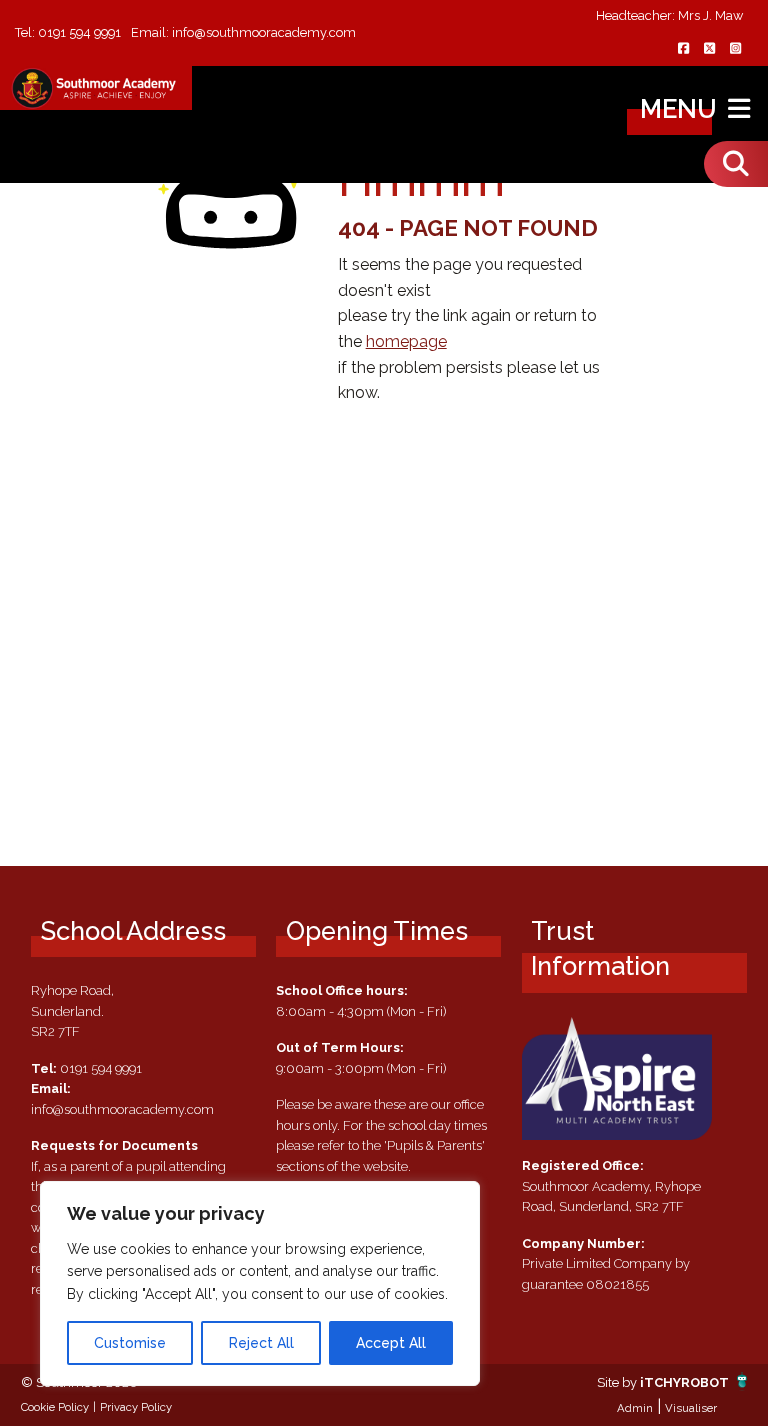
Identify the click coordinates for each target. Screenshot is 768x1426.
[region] (260, 1283)
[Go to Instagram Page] (735, 49)
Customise (130, 1343)
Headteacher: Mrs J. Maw (669, 16)
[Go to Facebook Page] (683, 49)
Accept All (391, 1343)
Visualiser (691, 1408)
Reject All (261, 1343)
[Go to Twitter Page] (709, 49)
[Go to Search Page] (736, 164)
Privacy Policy (136, 1407)
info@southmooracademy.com (264, 32)
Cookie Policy (55, 1407)
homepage (406, 341)
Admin (635, 1408)
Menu (681, 109)
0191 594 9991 (79, 32)
